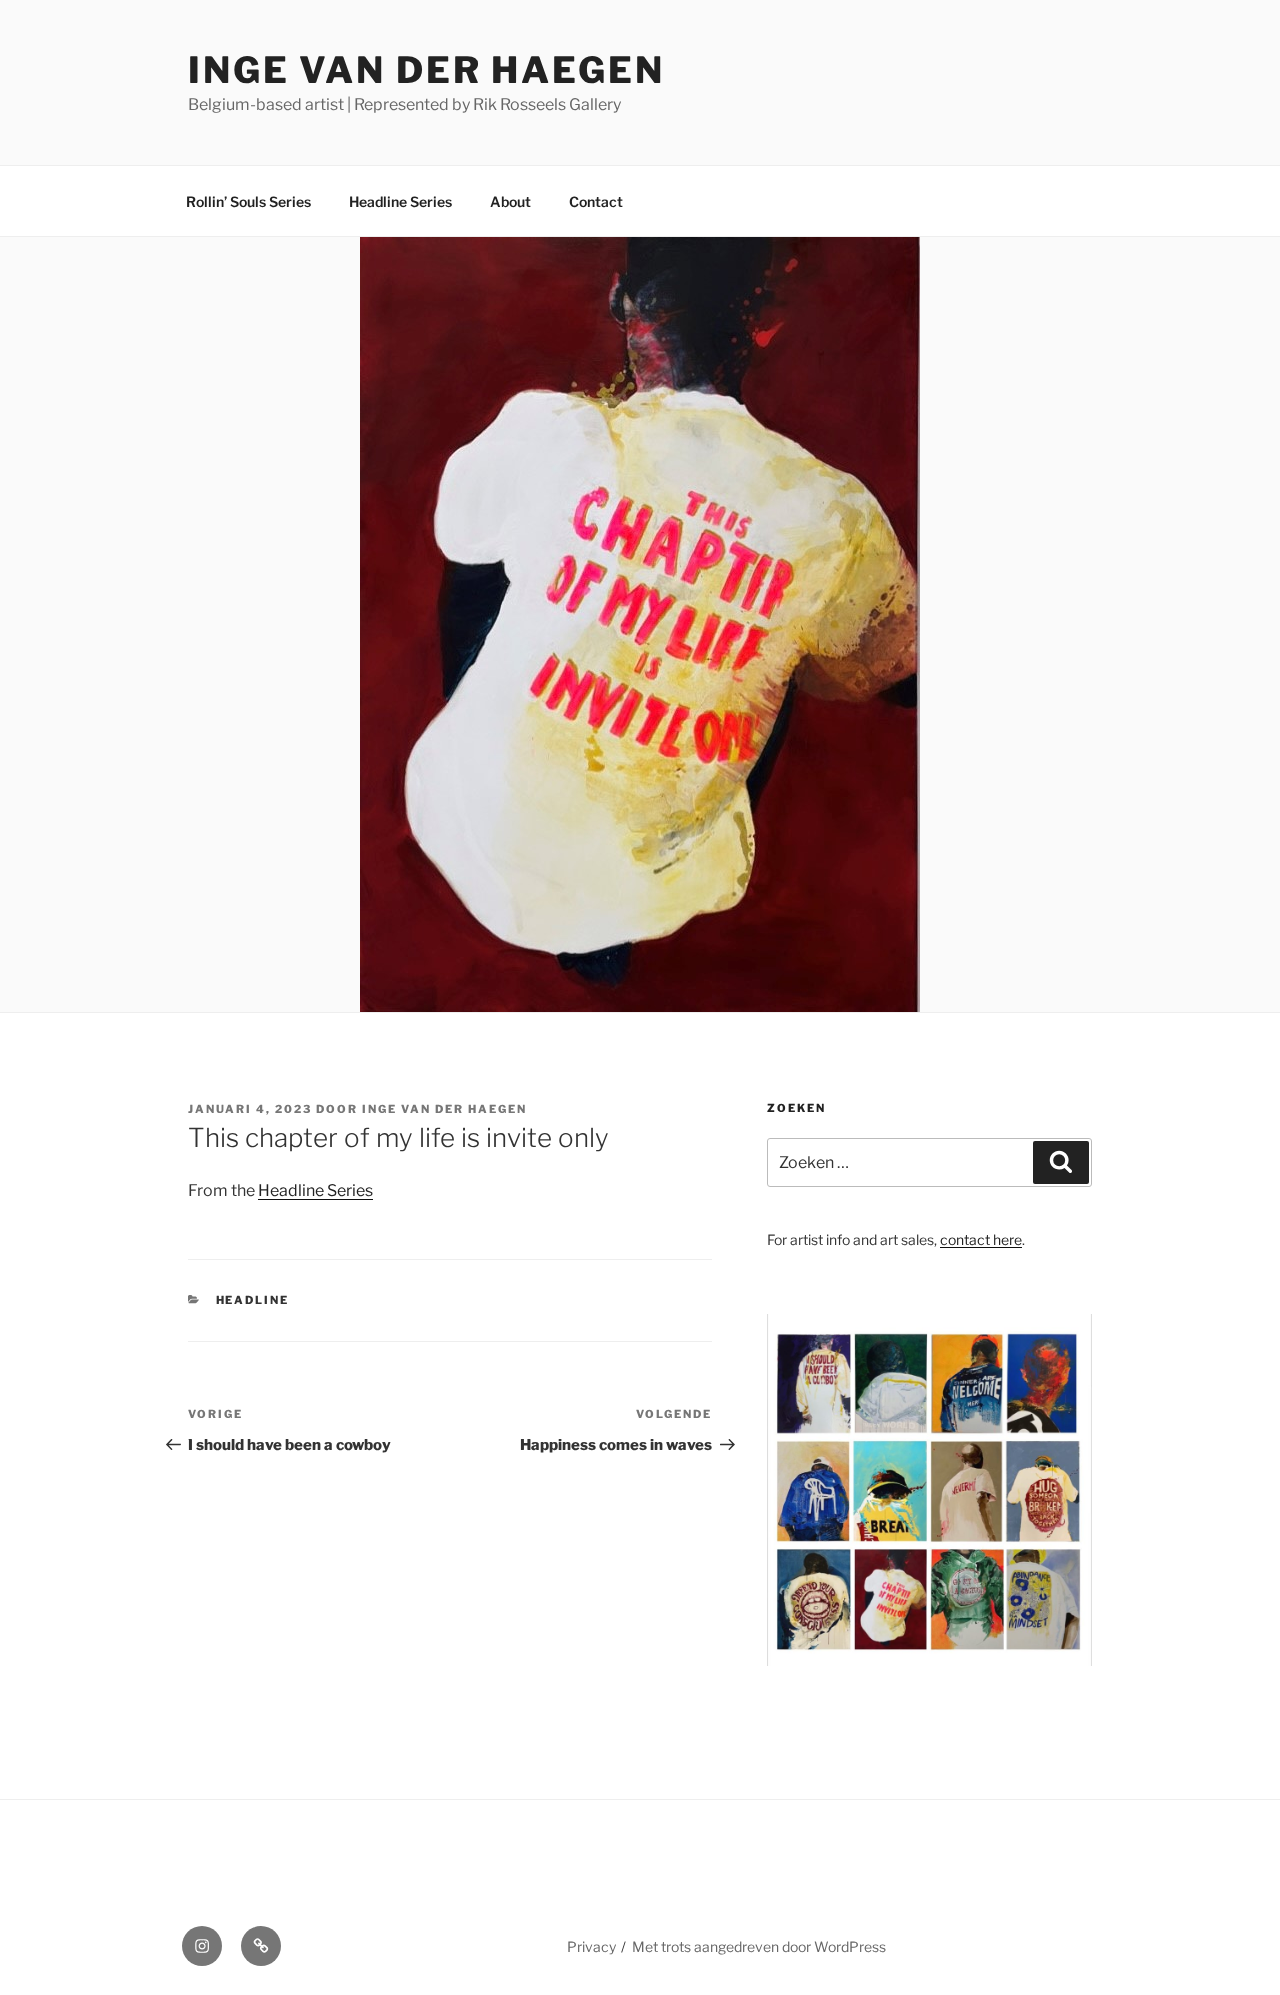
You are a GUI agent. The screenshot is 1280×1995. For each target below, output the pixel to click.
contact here (981, 1239)
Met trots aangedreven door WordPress (759, 1946)
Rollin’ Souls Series (248, 201)
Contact (596, 201)
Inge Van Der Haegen (444, 1109)
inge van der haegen (426, 70)
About (510, 201)
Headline (253, 1300)
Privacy (591, 1946)
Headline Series (400, 201)
